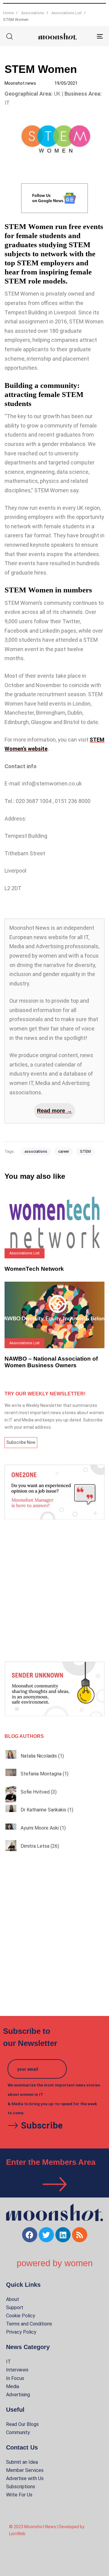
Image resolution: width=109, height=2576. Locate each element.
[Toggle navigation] (87, 36)
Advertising (18, 2395)
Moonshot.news (20, 83)
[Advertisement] (54, 1591)
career (64, 1151)
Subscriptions (21, 2487)
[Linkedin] (63, 2235)
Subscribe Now (21, 1442)
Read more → (54, 1111)
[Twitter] (46, 2235)
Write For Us (19, 2495)
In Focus (15, 2378)
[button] (9, 36)
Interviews (17, 2370)
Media (13, 2386)
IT (8, 2362)
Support (15, 2307)
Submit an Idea (22, 2462)
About (13, 2299)
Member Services (25, 2470)
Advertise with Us (25, 2478)
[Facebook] (30, 2235)
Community (18, 2432)
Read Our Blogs (22, 2424)
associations (36, 1151)
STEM (85, 1151)
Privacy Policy (21, 2332)
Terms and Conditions (29, 2324)
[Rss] (80, 2235)
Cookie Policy (21, 2316)
